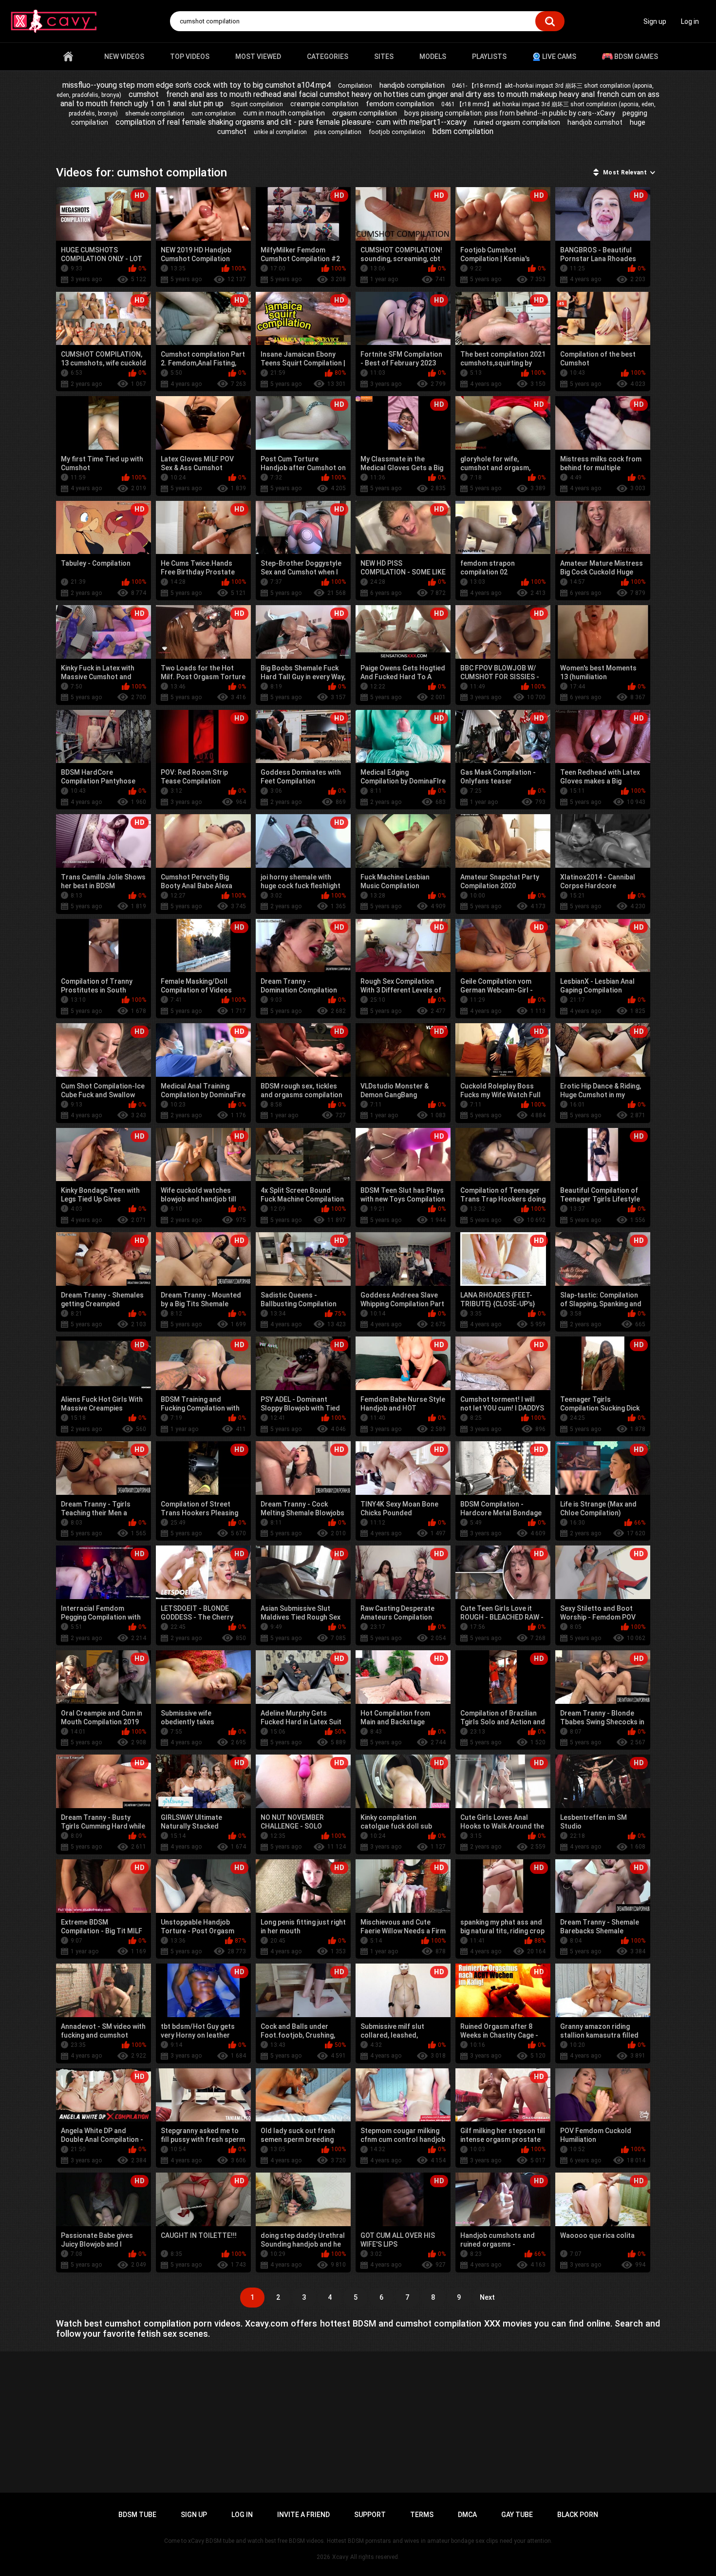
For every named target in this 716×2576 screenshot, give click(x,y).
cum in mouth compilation (284, 113)
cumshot (144, 94)
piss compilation (338, 132)
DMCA (467, 2515)
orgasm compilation (365, 113)
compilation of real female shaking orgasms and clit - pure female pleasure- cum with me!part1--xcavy (291, 122)
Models (433, 57)
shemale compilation (155, 113)
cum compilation (214, 114)
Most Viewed (258, 57)
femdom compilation (400, 104)
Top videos (190, 57)
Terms (422, 2515)
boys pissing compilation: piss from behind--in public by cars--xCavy (510, 113)
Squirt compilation (257, 104)
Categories (328, 57)
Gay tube (517, 2515)
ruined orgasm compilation (517, 122)
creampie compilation (324, 104)
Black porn (578, 2515)
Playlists (489, 57)
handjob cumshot (595, 122)
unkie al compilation (280, 132)
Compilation (355, 86)
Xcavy (340, 2557)
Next (487, 2297)
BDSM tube (137, 2515)
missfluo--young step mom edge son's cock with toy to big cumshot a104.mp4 (197, 85)
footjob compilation (397, 132)
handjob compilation (412, 85)
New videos (124, 57)
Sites (384, 57)
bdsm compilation (463, 131)
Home (68, 57)
